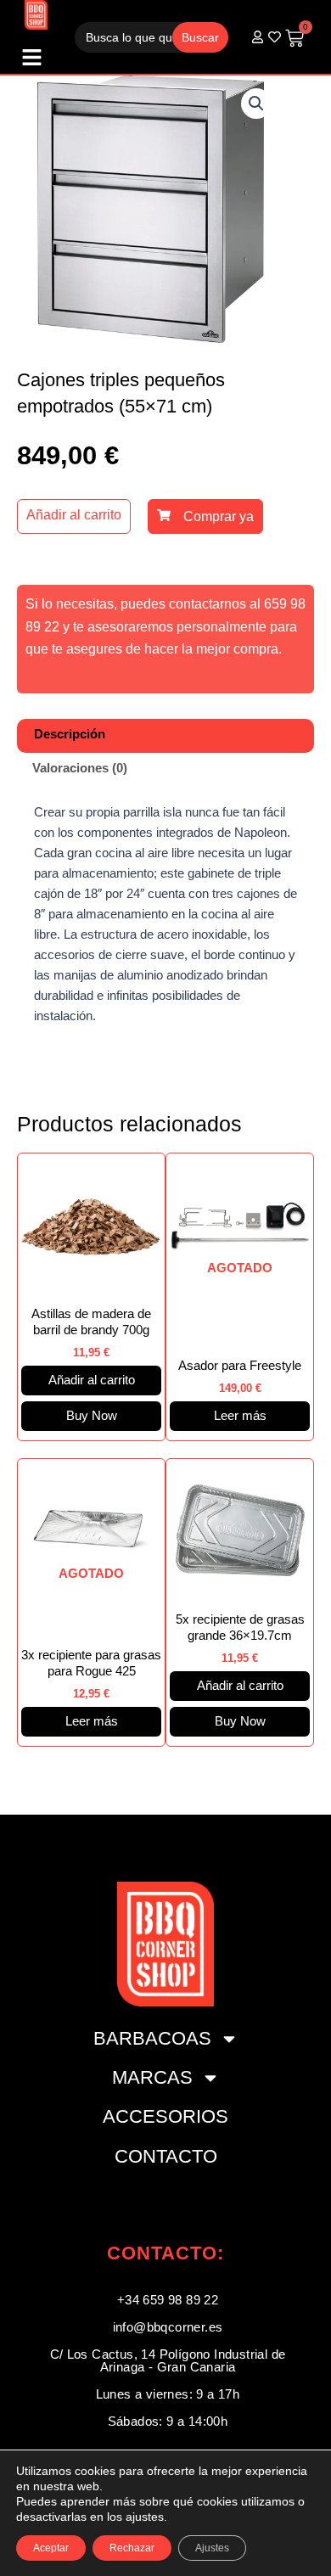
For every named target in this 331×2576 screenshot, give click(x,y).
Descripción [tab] (70, 734)
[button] (256, 104)
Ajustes (212, 2548)
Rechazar (132, 2548)
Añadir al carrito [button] (92, 1380)
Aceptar (51, 2548)
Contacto (166, 2156)
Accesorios (165, 2116)
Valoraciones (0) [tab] (80, 768)
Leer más (240, 1416)
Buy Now (92, 1416)
